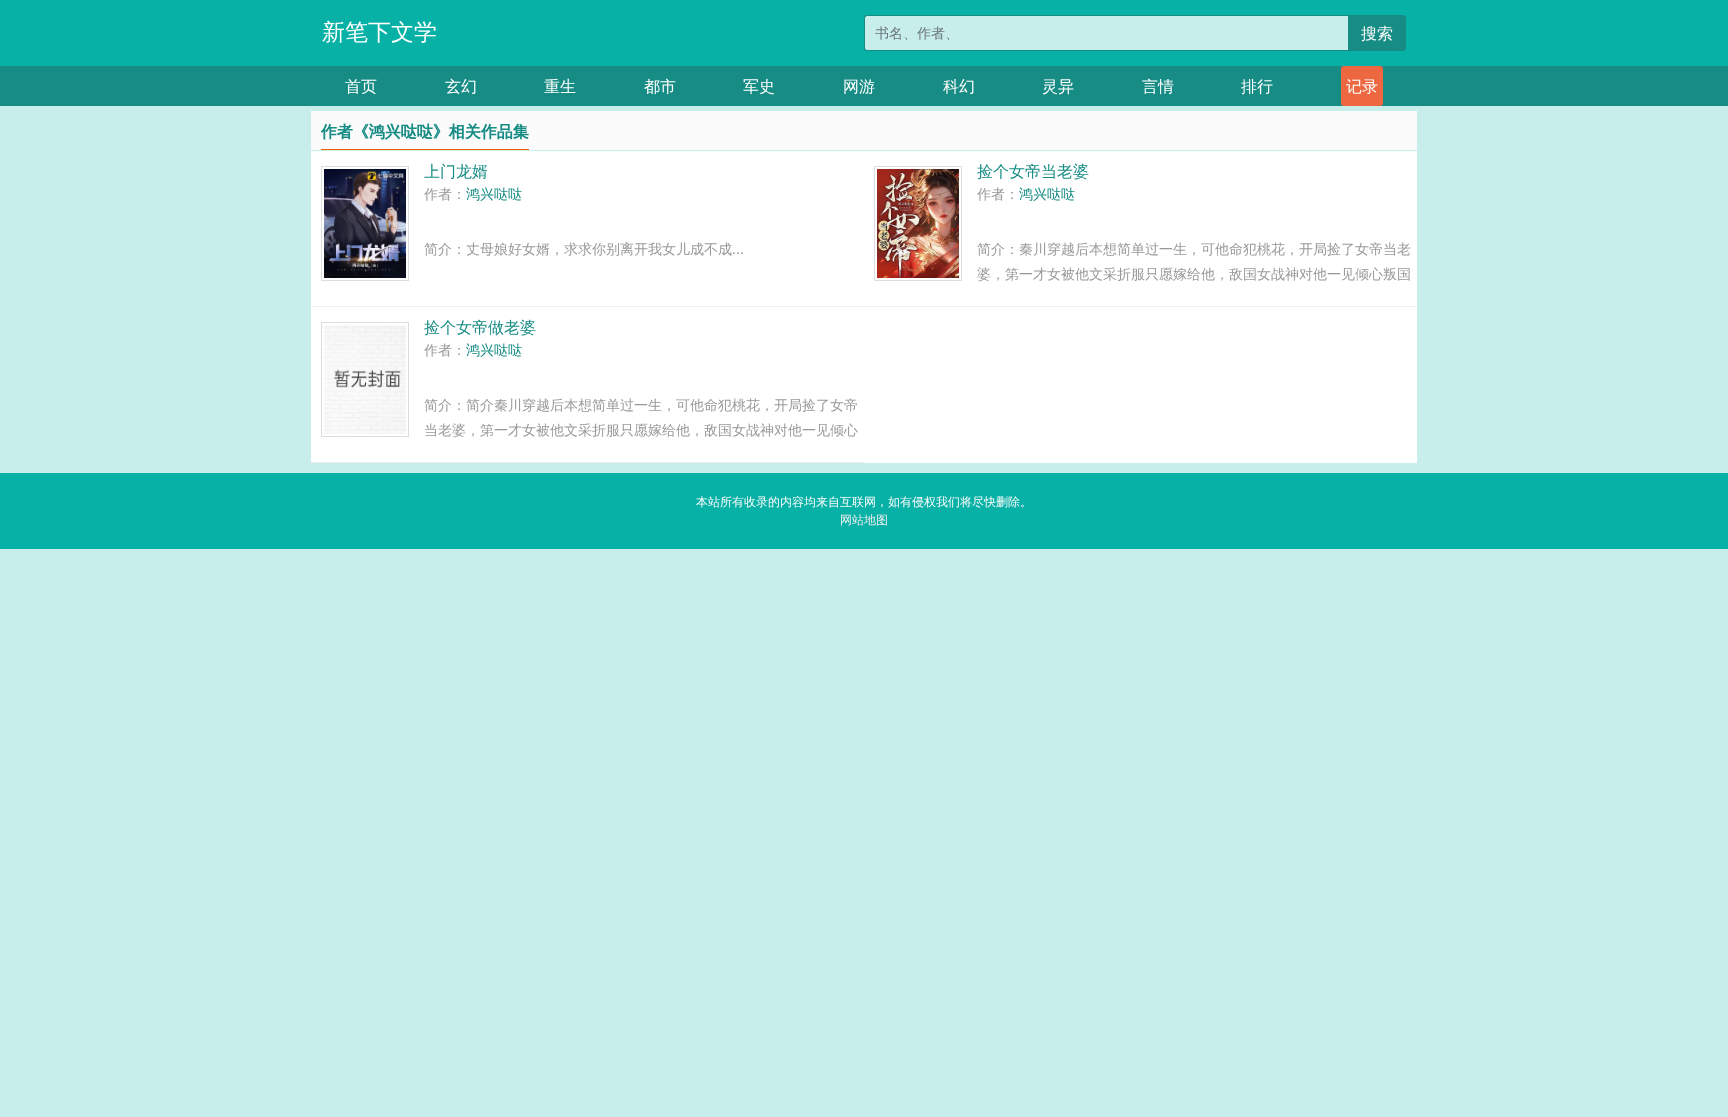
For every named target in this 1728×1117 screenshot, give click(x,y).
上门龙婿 (456, 171)
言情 (1158, 86)
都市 (660, 86)
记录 (1362, 86)
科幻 (959, 86)
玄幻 (461, 86)
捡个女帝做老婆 (480, 327)
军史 (759, 86)
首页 (361, 86)
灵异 (1058, 86)
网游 (859, 86)
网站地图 (864, 519)
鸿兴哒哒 (494, 193)
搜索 (1377, 33)
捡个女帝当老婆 (1033, 171)
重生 (560, 86)
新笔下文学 (379, 32)
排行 (1257, 86)
